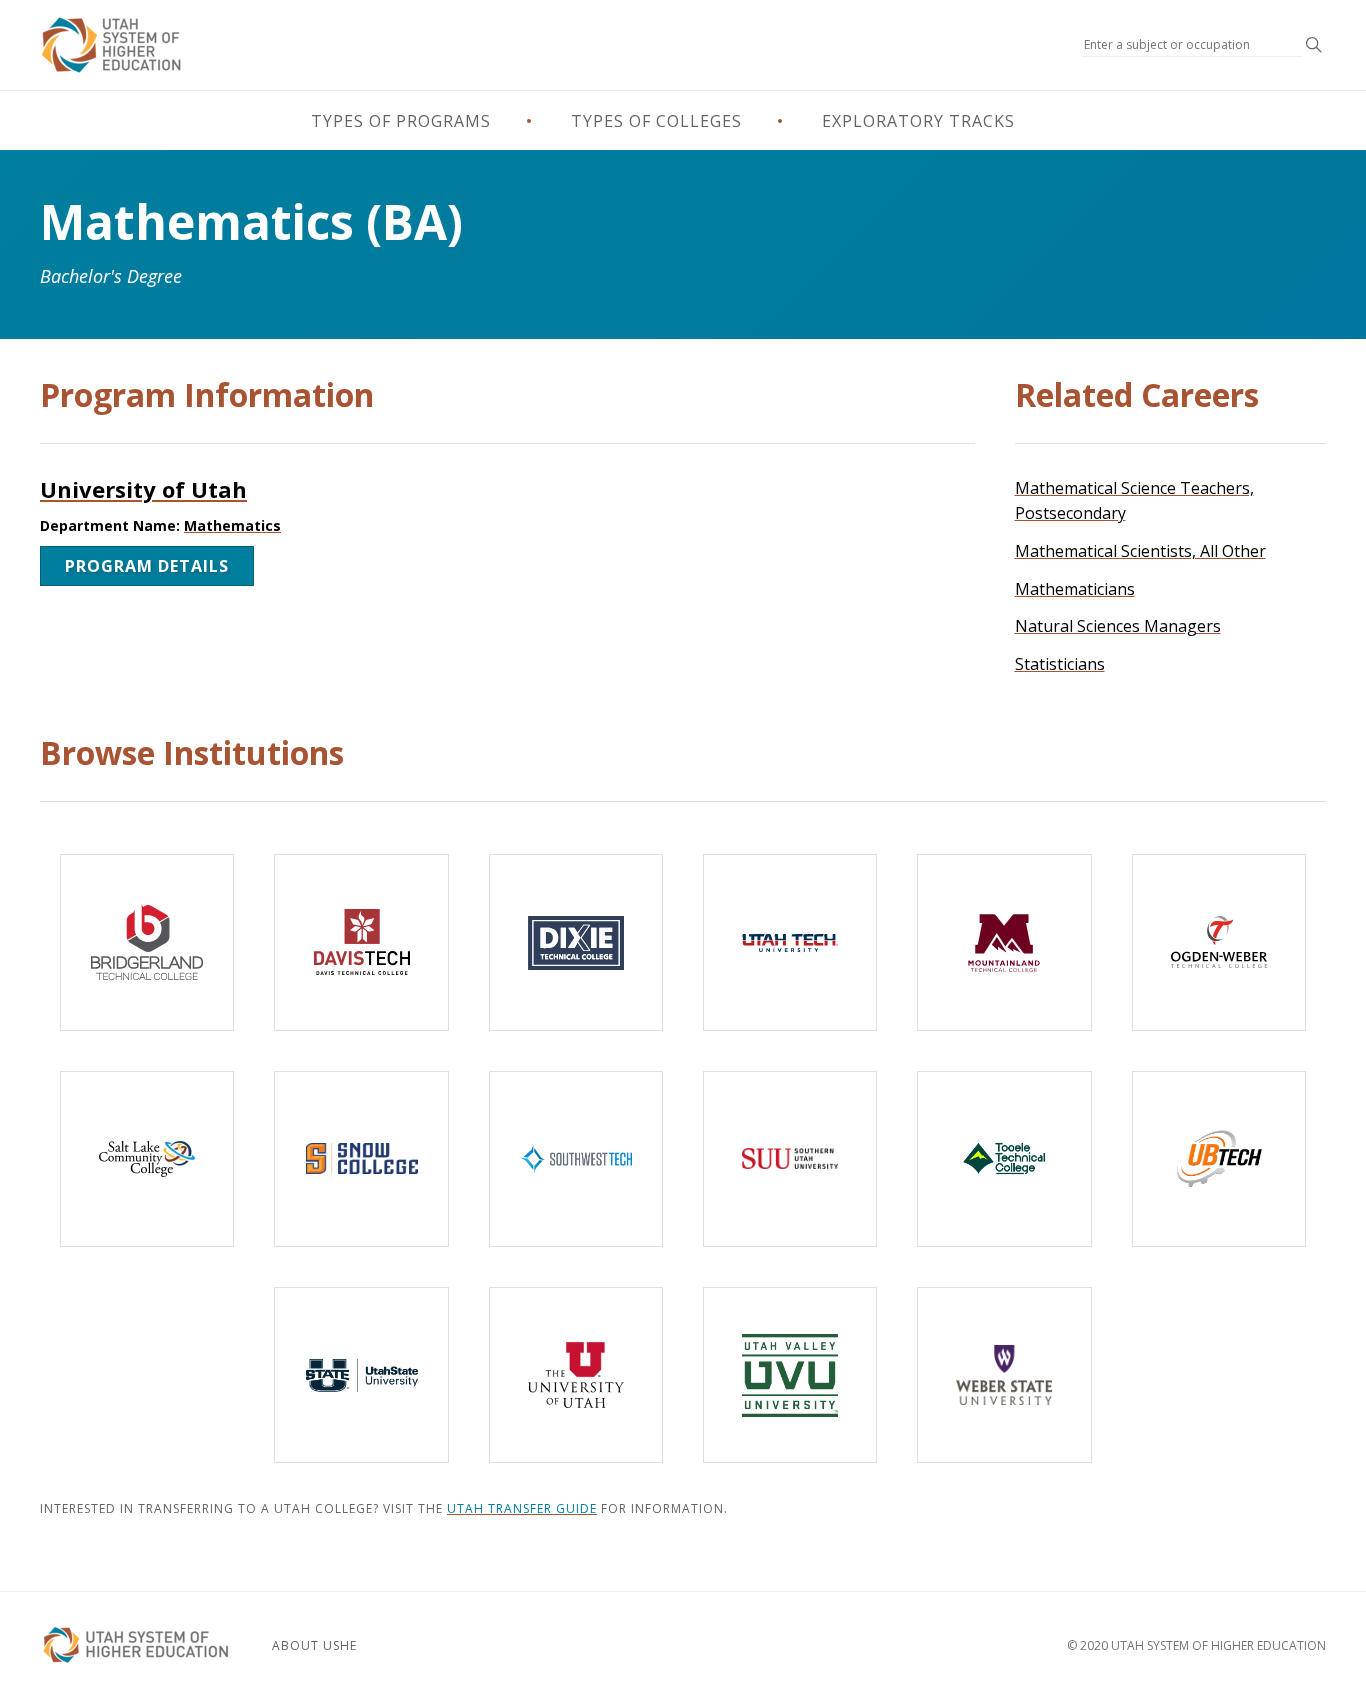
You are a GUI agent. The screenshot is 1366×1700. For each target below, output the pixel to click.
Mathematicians (1075, 589)
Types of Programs (401, 121)
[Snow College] (361, 1159)
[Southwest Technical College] (576, 1159)
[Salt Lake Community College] (147, 1159)
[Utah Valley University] (790, 1375)
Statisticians (1060, 664)
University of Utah (143, 489)
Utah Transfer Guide (522, 1508)
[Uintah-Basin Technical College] (1219, 1159)
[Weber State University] (1004, 1375)
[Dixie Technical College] (576, 942)
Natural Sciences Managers (1118, 626)
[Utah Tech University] (790, 942)
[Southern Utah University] (790, 1159)
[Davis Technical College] (361, 942)
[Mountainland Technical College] (1004, 942)
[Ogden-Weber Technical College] (1219, 942)
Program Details (147, 566)
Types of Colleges (656, 121)
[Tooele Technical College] (1004, 1159)
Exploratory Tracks (918, 121)
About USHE (314, 1645)
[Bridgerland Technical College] (147, 942)
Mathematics (232, 525)
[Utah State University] (361, 1375)
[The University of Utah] (576, 1375)
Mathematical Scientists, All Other (1140, 551)
